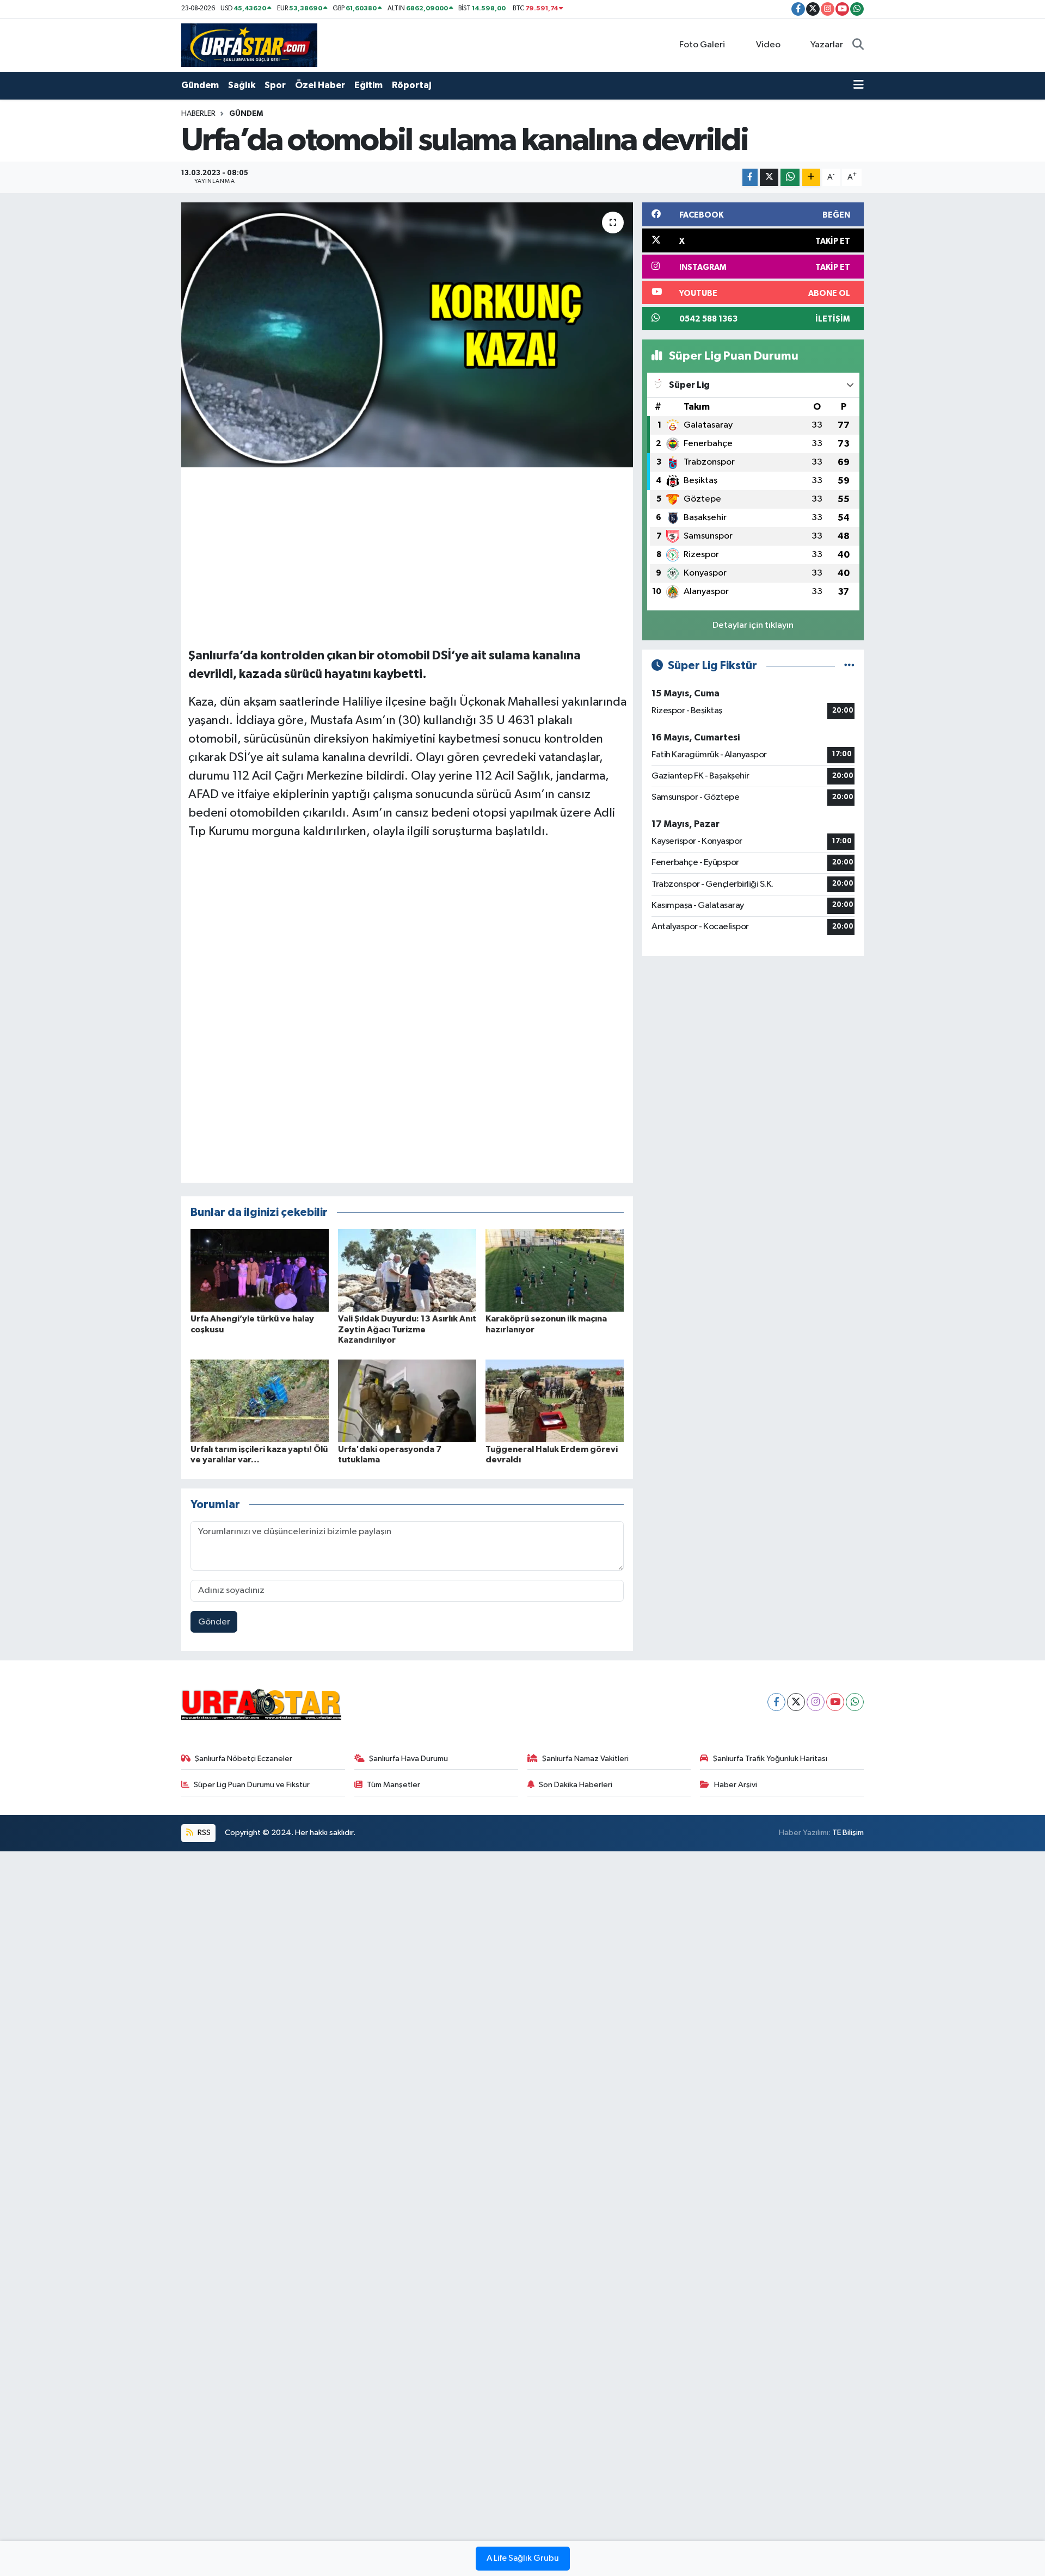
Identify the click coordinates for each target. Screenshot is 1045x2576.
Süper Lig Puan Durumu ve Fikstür (252, 1785)
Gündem (200, 85)
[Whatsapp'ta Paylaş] (790, 178)
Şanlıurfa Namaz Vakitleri (585, 1759)
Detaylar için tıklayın (753, 625)
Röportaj (411, 85)
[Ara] (858, 45)
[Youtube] (835, 1702)
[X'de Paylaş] (769, 178)
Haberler (198, 114)
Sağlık (242, 85)
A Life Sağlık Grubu (523, 2559)
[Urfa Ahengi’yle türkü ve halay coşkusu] (260, 1270)
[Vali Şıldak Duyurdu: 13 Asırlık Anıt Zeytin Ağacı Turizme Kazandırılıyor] (407, 1270)
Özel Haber (320, 85)
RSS (203, 1833)
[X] (796, 1702)
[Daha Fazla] (811, 178)
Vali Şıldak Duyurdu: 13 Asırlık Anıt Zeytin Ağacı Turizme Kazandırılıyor (407, 1329)
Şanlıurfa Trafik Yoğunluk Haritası (770, 1759)
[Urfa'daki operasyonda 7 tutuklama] (407, 1401)
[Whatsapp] (855, 1702)
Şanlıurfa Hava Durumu (408, 1759)
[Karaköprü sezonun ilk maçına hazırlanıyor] (555, 1270)
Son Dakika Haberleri (576, 1785)
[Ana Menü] (859, 85)
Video (768, 45)
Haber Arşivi (736, 1785)
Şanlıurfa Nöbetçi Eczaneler (244, 1759)
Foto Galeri (702, 45)
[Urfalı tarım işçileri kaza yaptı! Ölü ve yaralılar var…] (260, 1401)
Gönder (214, 1622)
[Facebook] (776, 1702)
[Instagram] (816, 1702)
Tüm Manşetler (394, 1785)
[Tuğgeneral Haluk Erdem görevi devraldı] (555, 1401)
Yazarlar (827, 45)
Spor (275, 85)
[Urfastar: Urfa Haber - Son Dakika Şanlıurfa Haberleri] (249, 45)
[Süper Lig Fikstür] (849, 666)
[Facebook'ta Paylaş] (750, 178)
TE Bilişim (848, 1833)
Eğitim (368, 85)
